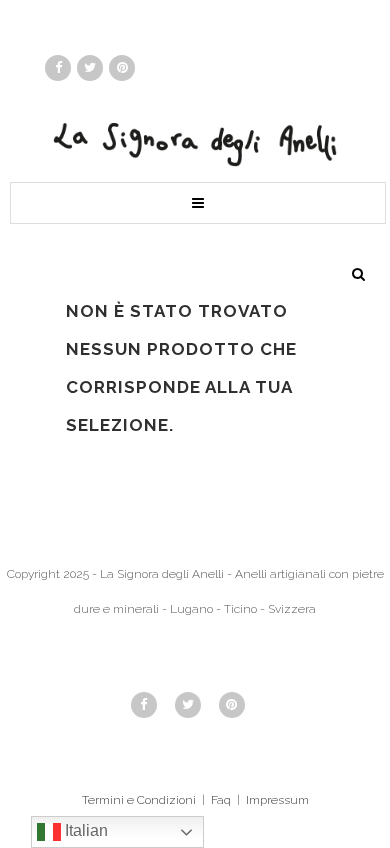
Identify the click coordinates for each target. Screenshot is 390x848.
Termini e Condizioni (139, 800)
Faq (221, 800)
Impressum (277, 800)
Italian (84, 830)
